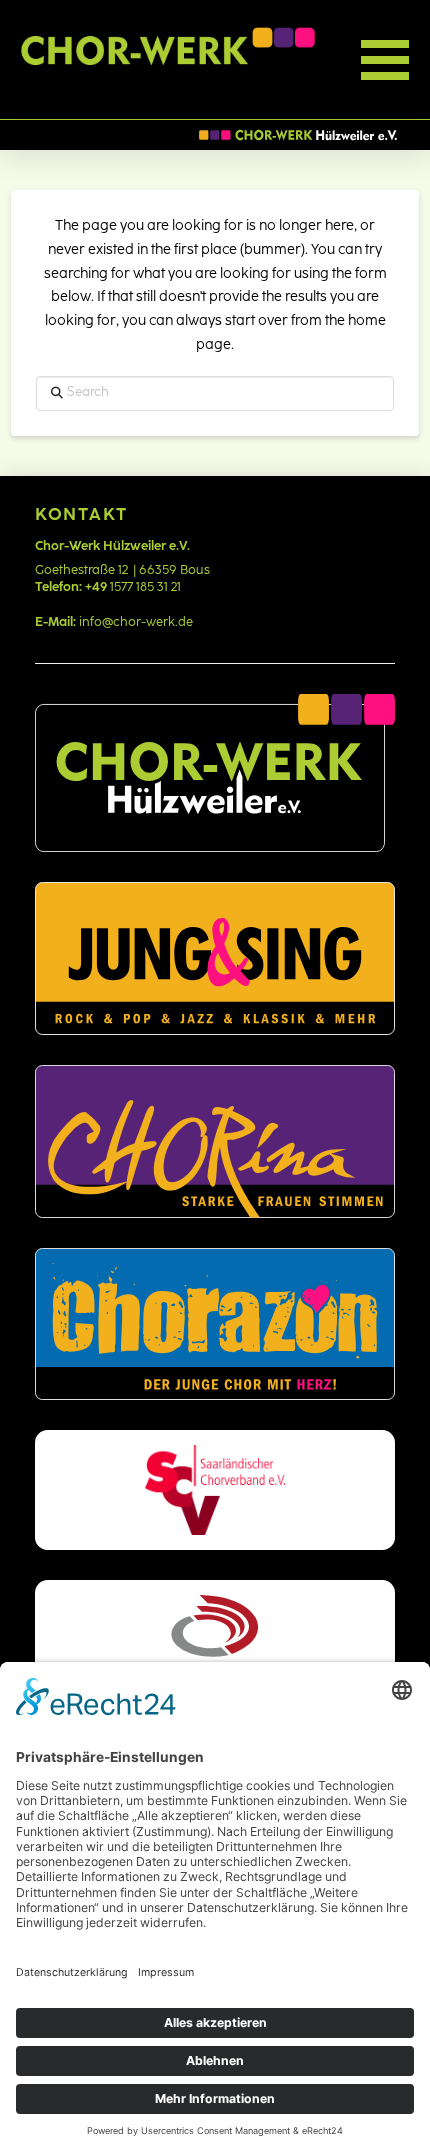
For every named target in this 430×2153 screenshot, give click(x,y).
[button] (338, 60)
